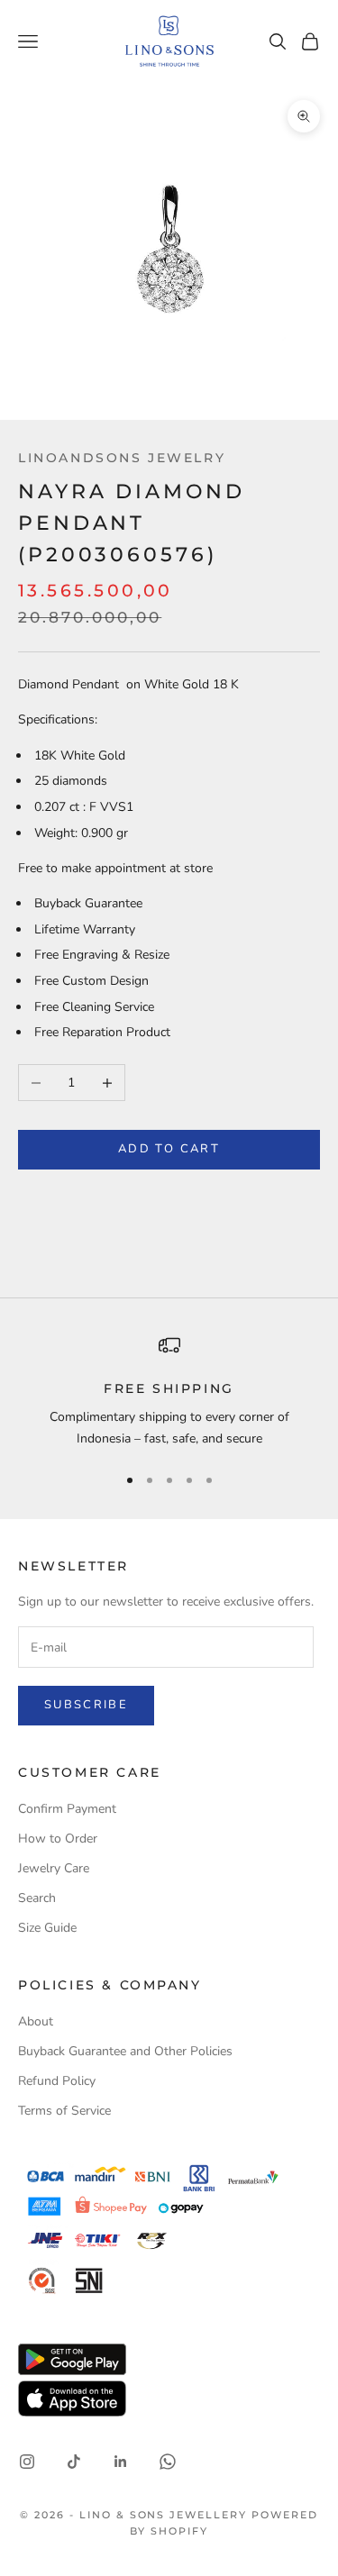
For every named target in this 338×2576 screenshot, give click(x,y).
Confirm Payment (67, 1809)
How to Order (58, 1839)
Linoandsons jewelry (122, 458)
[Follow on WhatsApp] (168, 2462)
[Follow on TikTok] (74, 2462)
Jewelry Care (54, 1868)
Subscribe (86, 1705)
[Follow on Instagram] (27, 2462)
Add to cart (169, 1149)
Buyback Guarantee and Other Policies (125, 2051)
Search (37, 1898)
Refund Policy (57, 2081)
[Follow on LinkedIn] (121, 2462)
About (36, 2021)
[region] (169, 1392)
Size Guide (47, 1928)
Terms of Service (64, 2111)
